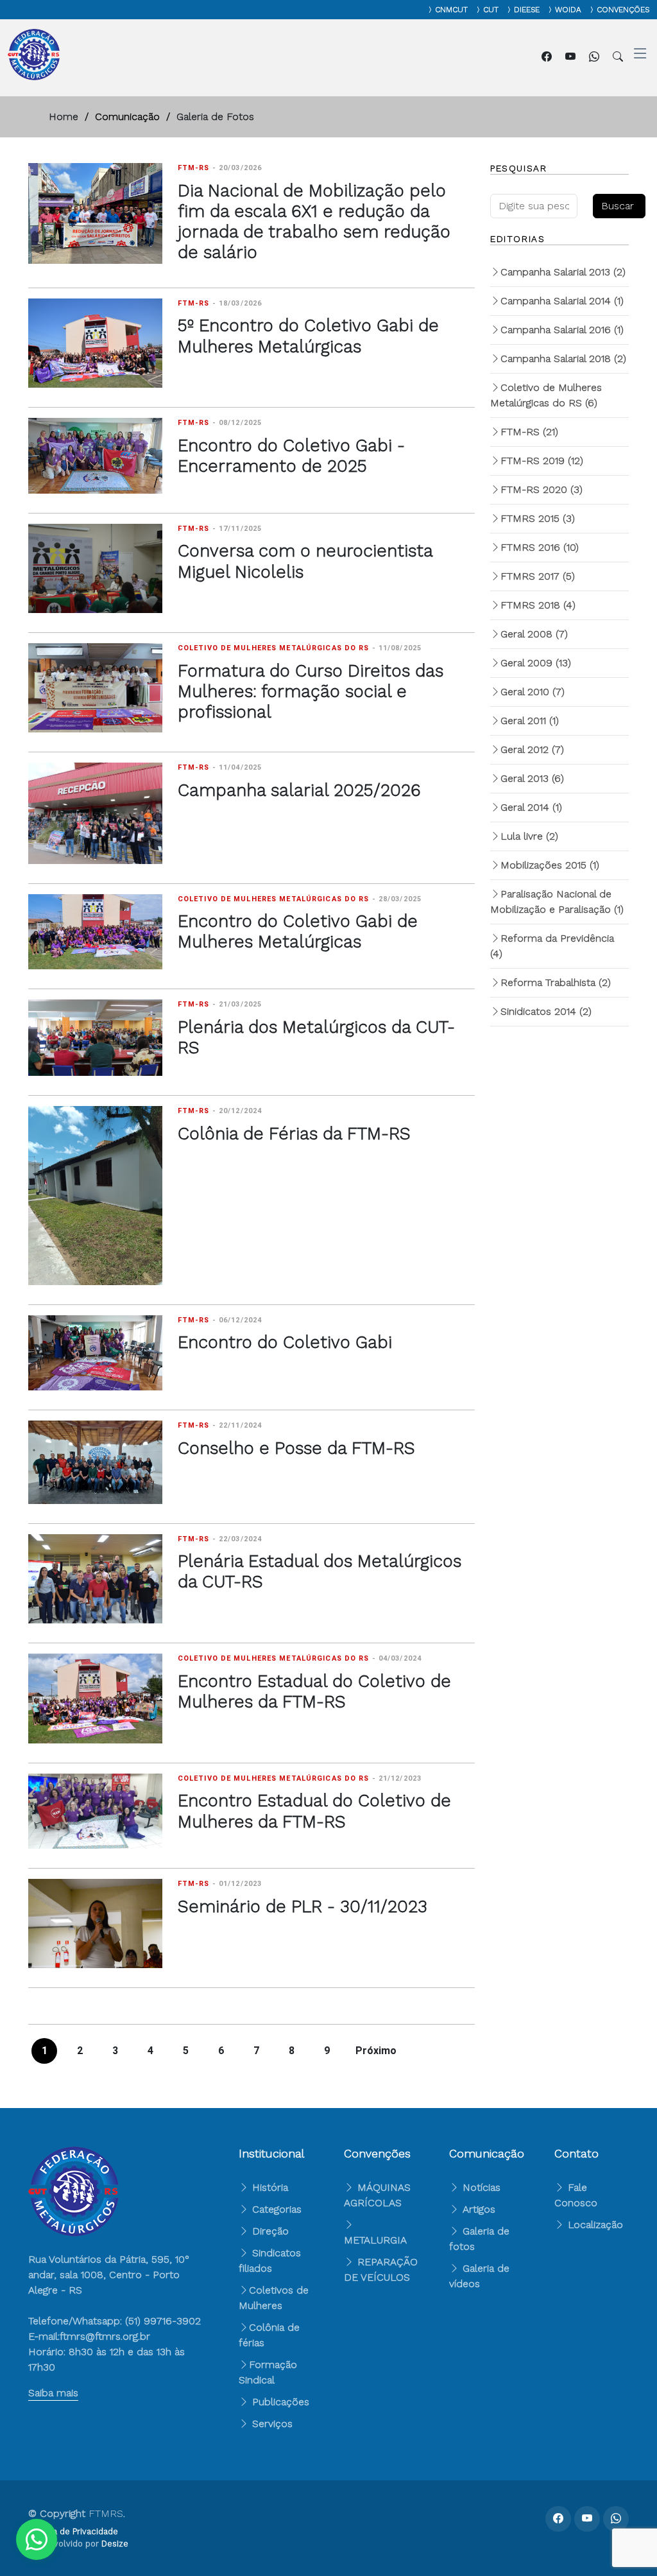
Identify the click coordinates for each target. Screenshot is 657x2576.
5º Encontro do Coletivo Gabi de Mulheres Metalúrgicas (308, 336)
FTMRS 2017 (538, 576)
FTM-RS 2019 (542, 461)
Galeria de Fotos (215, 117)
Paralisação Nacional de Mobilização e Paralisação (557, 902)
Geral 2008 (534, 634)
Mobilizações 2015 (550, 865)
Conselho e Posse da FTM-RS (296, 1448)
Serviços (271, 2424)
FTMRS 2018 (538, 605)
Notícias (480, 2187)
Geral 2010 (533, 692)
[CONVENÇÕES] (589, 10)
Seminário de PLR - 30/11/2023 (303, 1906)
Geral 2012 (532, 749)
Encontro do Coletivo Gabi (285, 1342)
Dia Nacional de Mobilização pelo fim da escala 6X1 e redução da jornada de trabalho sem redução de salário (314, 222)
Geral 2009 (536, 663)
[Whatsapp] (596, 57)
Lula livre (529, 836)
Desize (115, 2544)
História (269, 2187)
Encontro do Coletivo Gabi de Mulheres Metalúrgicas (298, 931)
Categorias (275, 2209)
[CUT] (475, 10)
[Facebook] (548, 57)
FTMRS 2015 (538, 518)
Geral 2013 (532, 778)
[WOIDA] (547, 10)
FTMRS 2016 (540, 547)
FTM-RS (529, 432)
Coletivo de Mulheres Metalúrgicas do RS (546, 395)
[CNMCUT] (427, 10)
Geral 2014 (531, 807)
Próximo (376, 2051)
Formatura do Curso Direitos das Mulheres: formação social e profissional (311, 692)
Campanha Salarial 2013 (563, 272)
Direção (269, 2231)
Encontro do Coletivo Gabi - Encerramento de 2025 (291, 456)
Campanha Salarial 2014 (562, 301)
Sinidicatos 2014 (546, 1011)
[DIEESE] (506, 10)
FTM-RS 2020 (542, 489)
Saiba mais (53, 2393)
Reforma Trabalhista (556, 982)
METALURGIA (375, 2240)
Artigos (477, 2209)
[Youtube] (572, 57)
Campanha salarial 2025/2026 (299, 790)
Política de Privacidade (73, 2531)
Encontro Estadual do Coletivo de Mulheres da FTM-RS (314, 1691)
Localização (594, 2225)
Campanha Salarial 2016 (562, 330)
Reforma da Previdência (552, 946)
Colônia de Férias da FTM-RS (294, 1134)
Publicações (279, 2402)
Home (64, 117)
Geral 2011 (530, 721)
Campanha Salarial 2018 (563, 359)
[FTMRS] (37, 2539)
